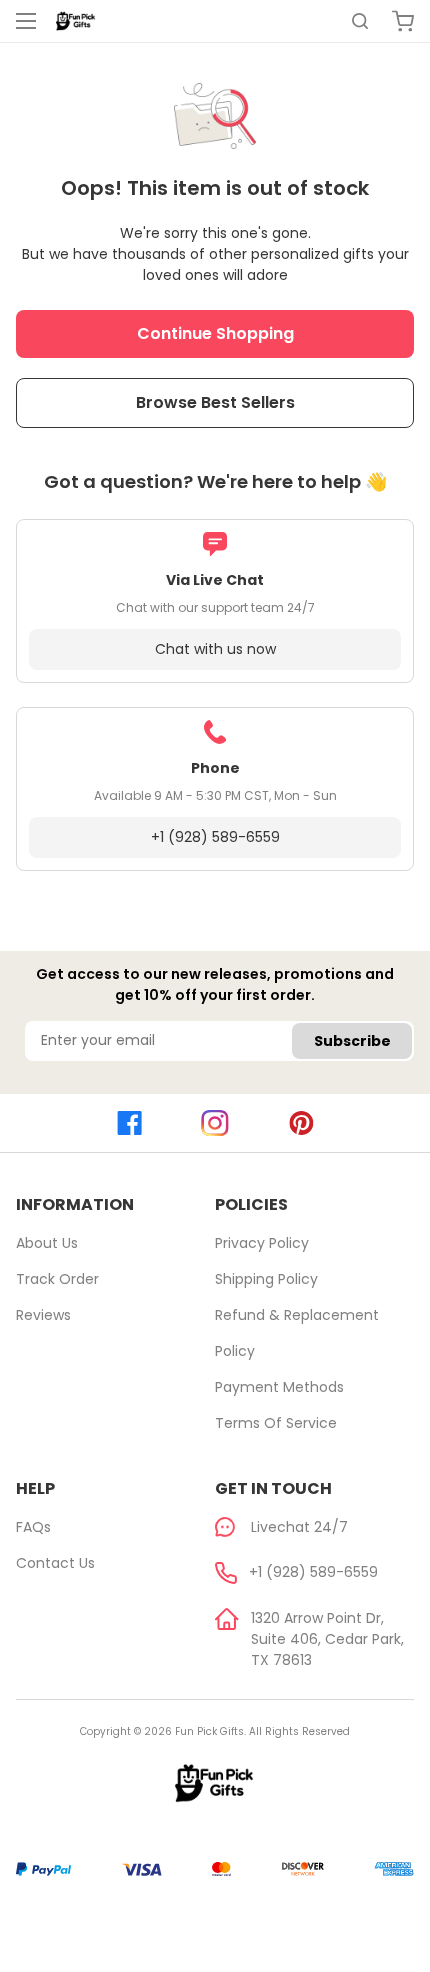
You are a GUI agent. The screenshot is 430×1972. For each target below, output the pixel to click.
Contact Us (55, 1563)
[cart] (403, 21)
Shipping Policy (266, 1279)
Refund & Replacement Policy (297, 1333)
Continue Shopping (215, 333)
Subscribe (352, 1041)
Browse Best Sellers (215, 402)
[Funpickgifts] (76, 21)
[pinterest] (301, 1123)
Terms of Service (276, 1423)
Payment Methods (279, 1387)
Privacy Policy (262, 1243)
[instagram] (215, 1123)
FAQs (33, 1527)
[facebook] (129, 1123)
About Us (47, 1243)
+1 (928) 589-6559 (215, 837)
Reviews (43, 1315)
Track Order (57, 1279)
